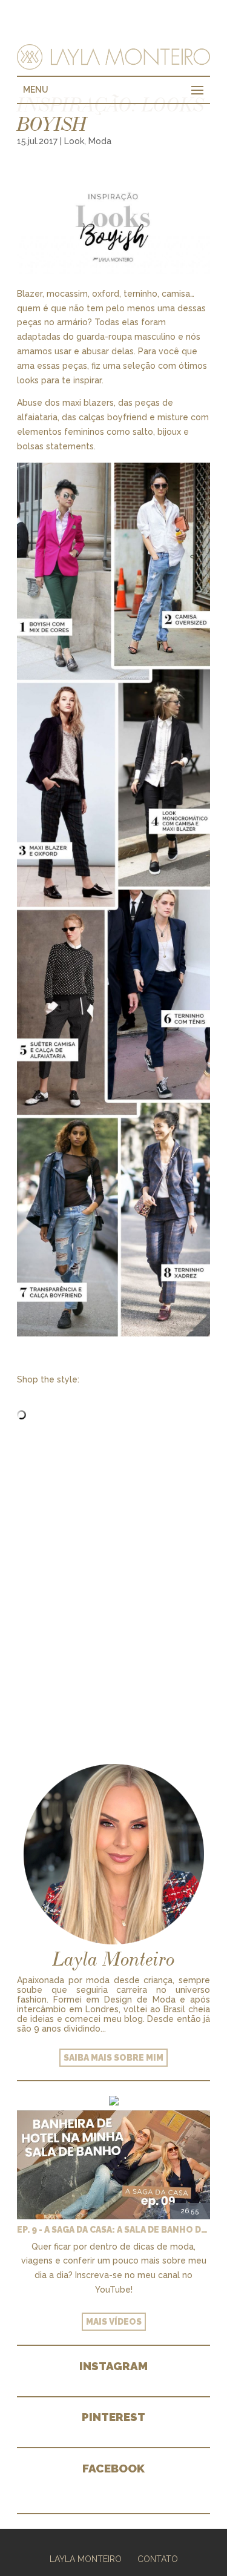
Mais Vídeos (114, 2322)
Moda (100, 141)
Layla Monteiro (86, 2559)
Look (74, 141)
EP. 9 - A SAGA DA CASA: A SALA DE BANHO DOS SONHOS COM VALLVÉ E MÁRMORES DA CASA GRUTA (113, 2230)
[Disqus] (113, 1576)
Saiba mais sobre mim (113, 2058)
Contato (158, 2559)
